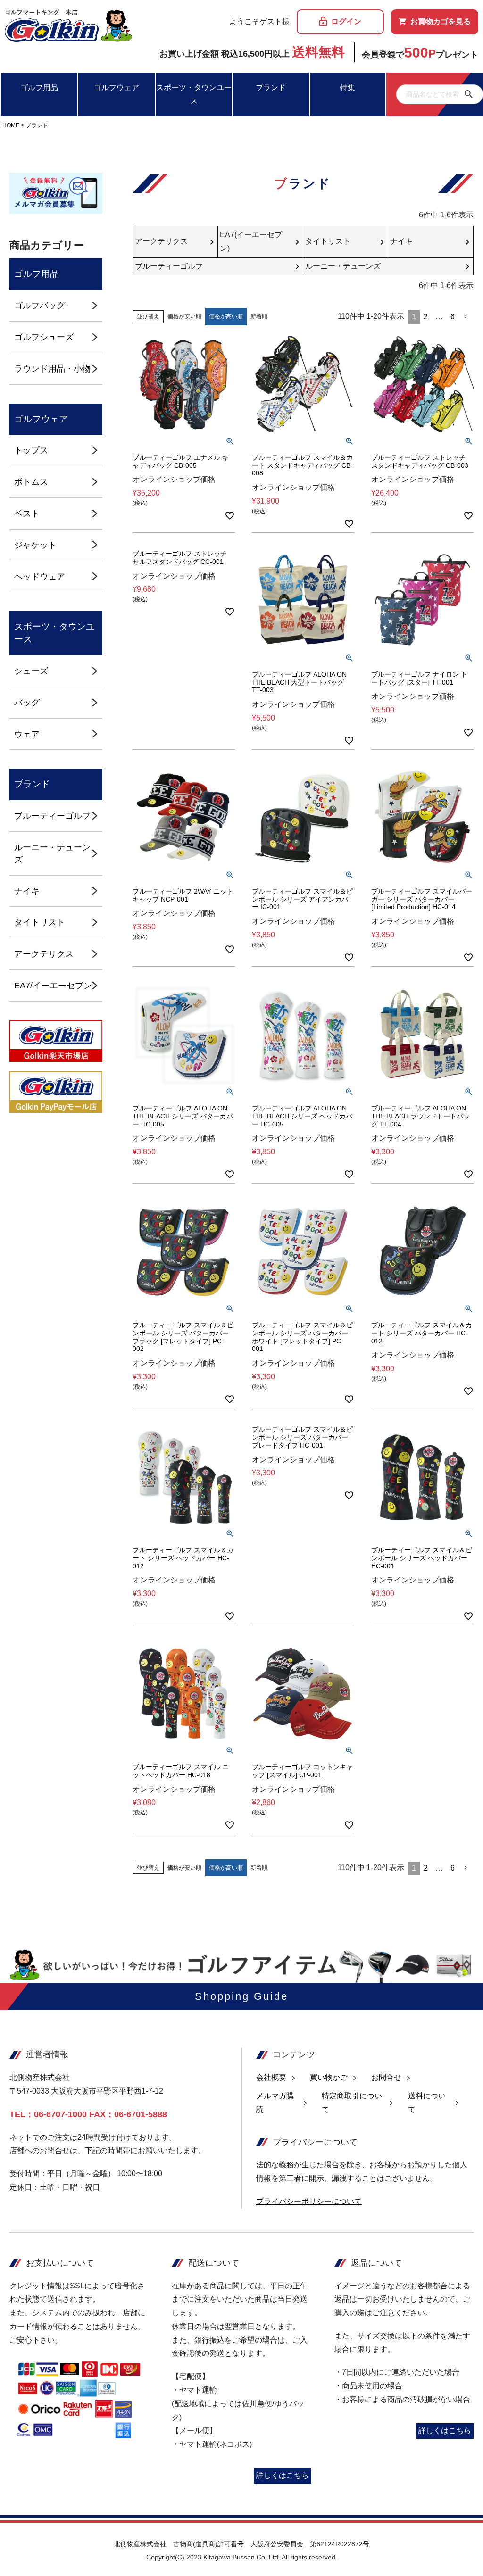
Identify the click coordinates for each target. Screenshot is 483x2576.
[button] (466, 316)
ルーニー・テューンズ (52, 853)
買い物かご (329, 2077)
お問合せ (386, 2077)
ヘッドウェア (40, 576)
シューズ (31, 671)
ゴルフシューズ (44, 337)
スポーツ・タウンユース (194, 94)
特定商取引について (352, 2103)
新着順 (259, 316)
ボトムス (31, 482)
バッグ (27, 702)
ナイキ (27, 891)
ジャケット (35, 545)
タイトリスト (40, 922)
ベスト (27, 513)
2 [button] (426, 317)
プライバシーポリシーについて (309, 2201)
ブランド (271, 87)
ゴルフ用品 (39, 87)
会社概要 (271, 2077)
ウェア (27, 734)
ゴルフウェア (117, 87)
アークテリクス (44, 954)
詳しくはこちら (283, 2475)
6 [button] (453, 317)
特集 (348, 87)
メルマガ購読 (275, 2103)
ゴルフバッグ (40, 305)
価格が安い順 (184, 316)
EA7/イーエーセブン (53, 985)
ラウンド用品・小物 (52, 369)
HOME (11, 125)
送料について (427, 2103)
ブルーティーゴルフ (52, 816)
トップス (31, 450)
